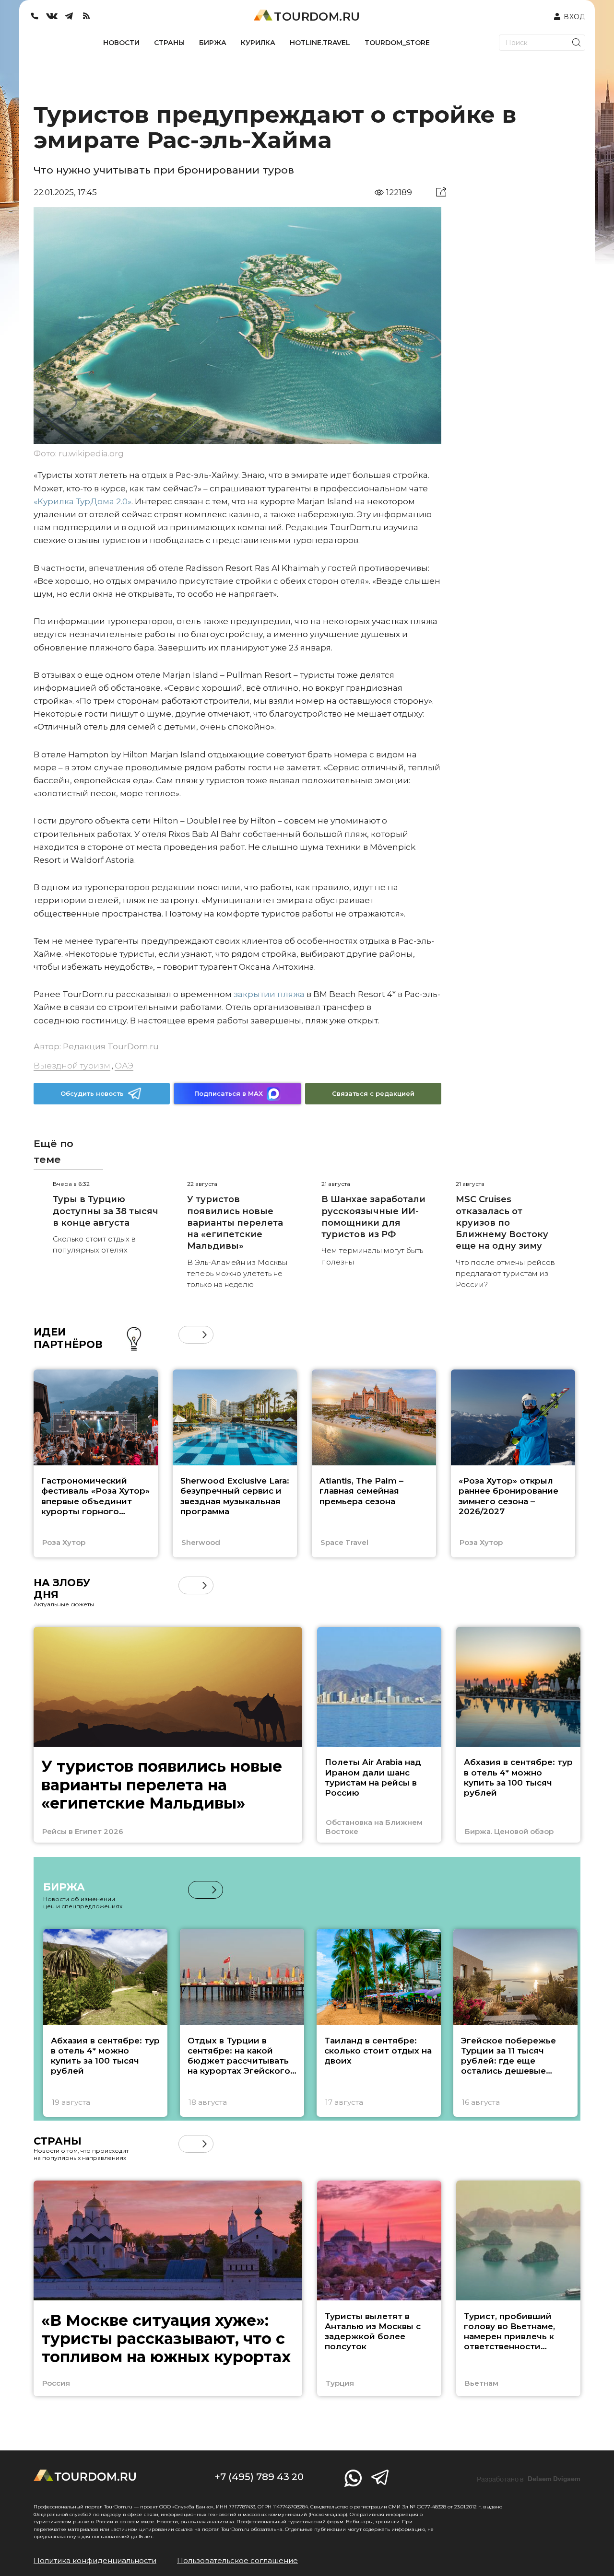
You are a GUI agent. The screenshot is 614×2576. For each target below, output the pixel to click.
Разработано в (529, 2479)
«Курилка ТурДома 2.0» (83, 501)
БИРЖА (213, 43)
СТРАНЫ (169, 43)
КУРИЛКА (258, 43)
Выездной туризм (72, 1066)
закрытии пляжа (269, 994)
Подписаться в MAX (229, 1093)
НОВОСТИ (121, 43)
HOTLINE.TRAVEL (320, 43)
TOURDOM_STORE (397, 43)
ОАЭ (124, 1066)
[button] (187, 1335)
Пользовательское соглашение (237, 2560)
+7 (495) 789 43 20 (259, 2477)
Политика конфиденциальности (95, 2560)
